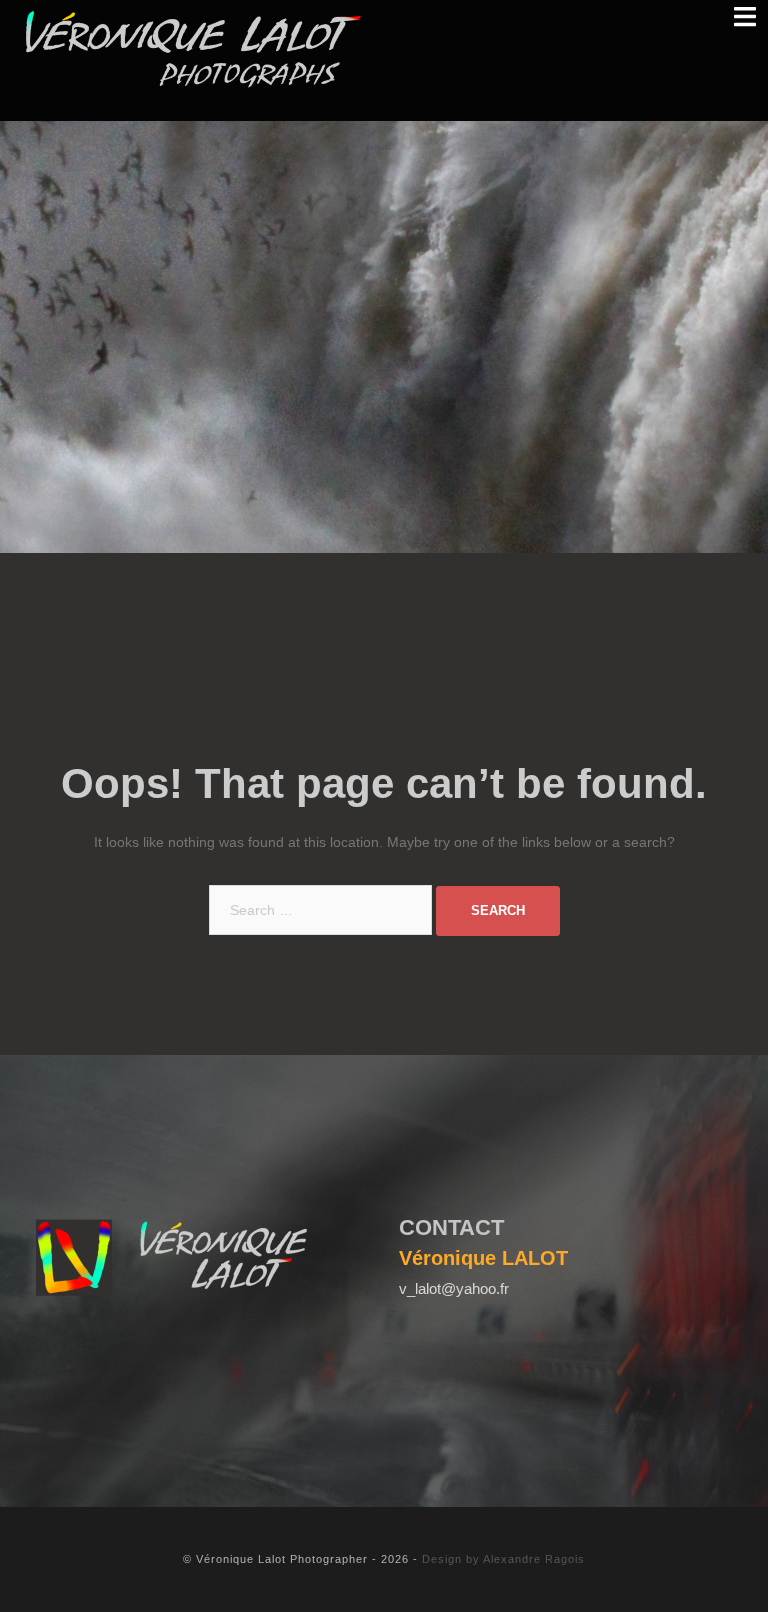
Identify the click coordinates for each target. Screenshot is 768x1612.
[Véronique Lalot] (194, 49)
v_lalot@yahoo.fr (454, 1288)
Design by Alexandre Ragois (503, 1559)
